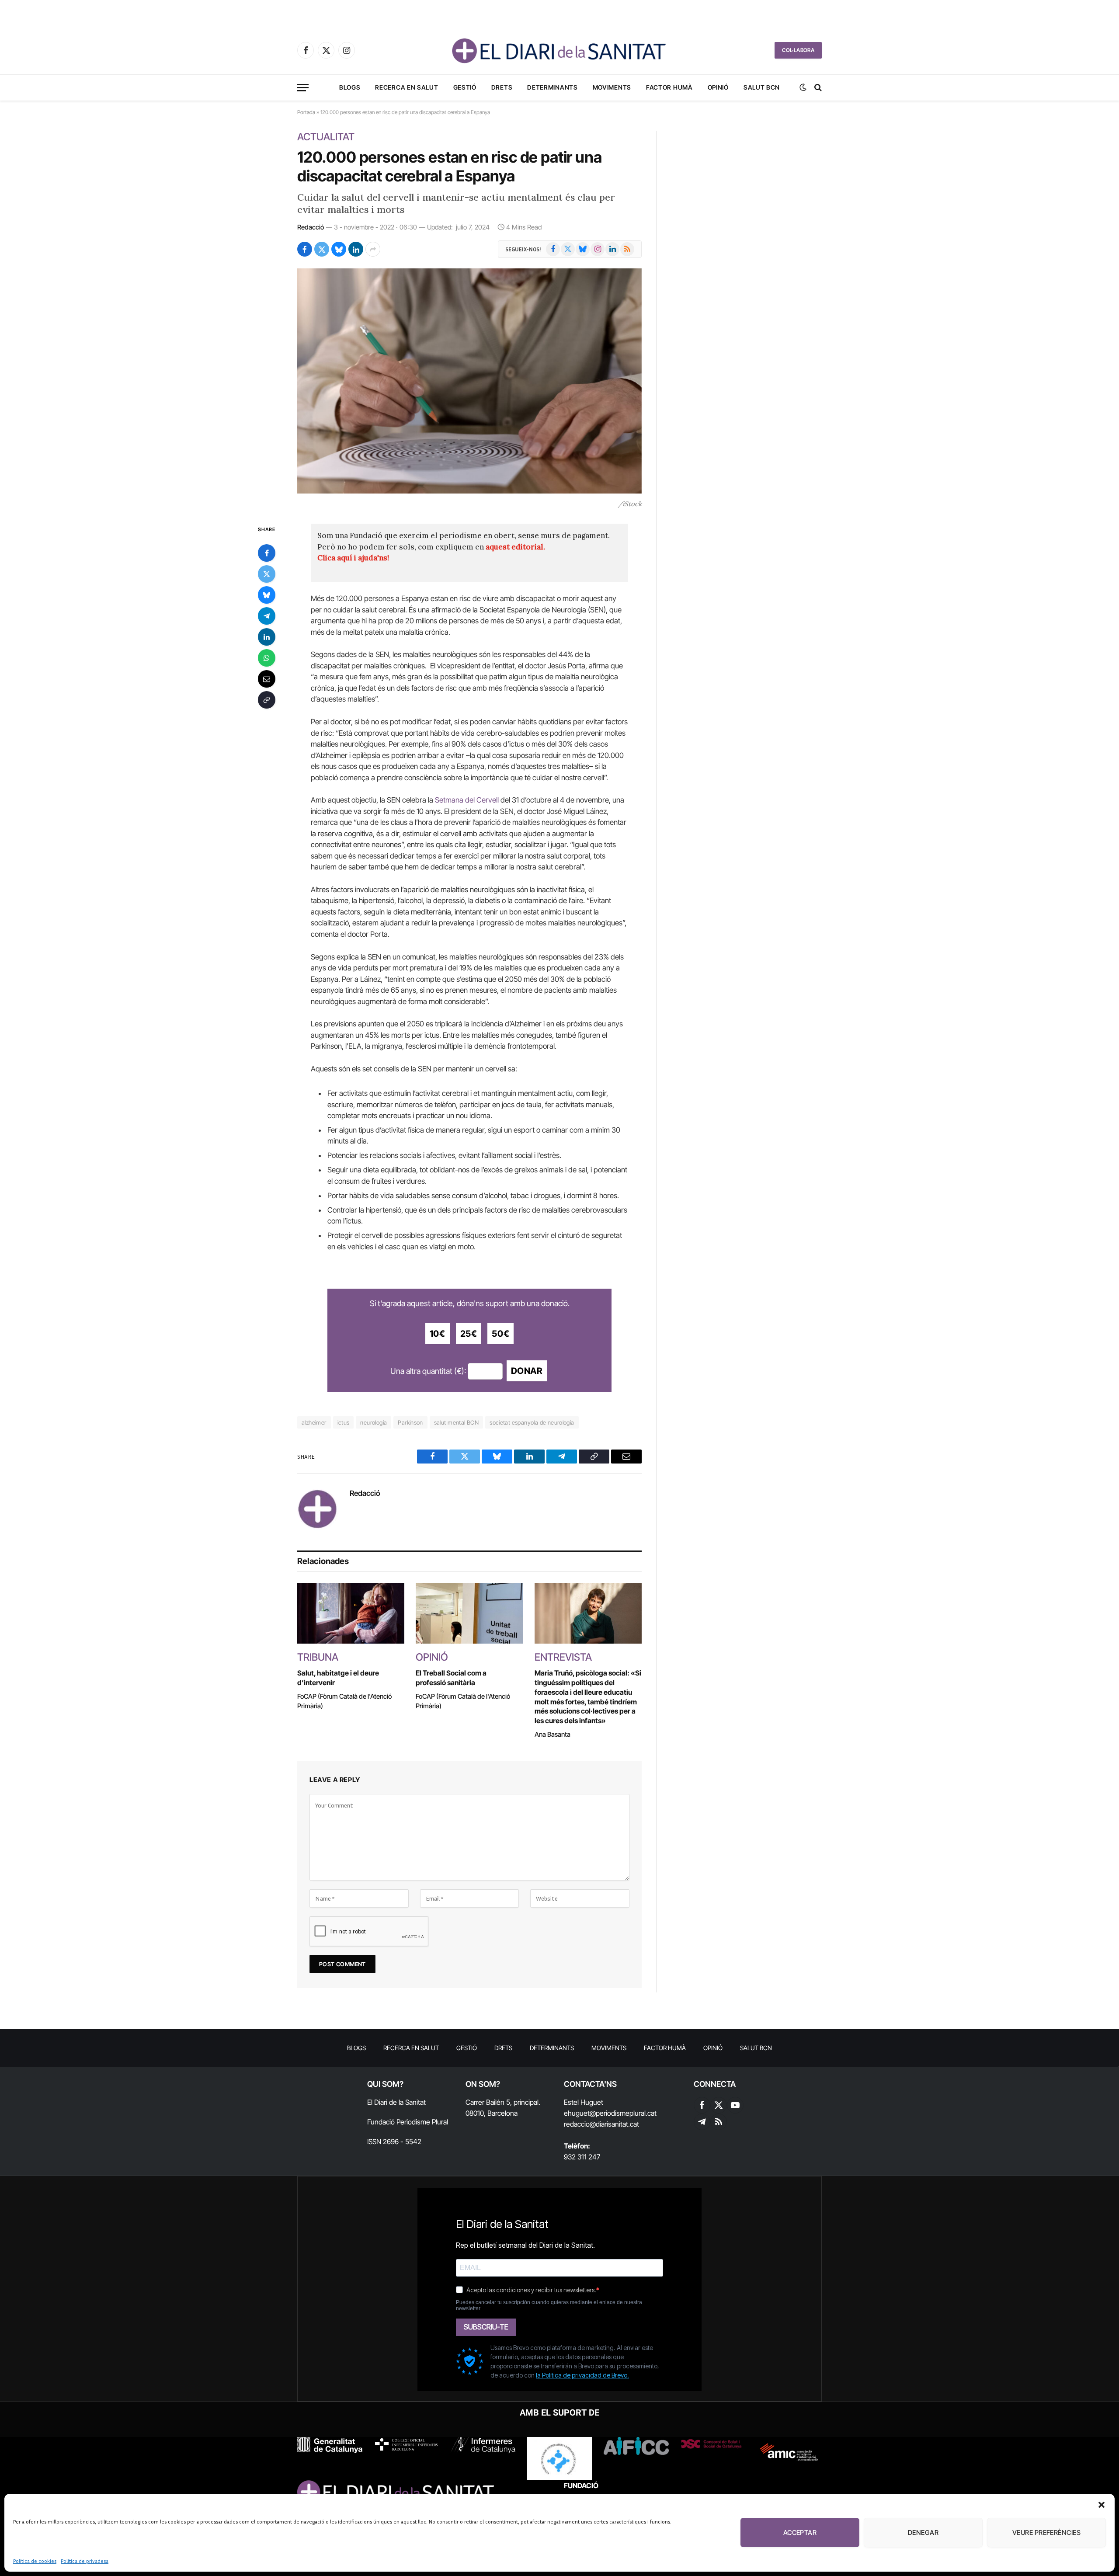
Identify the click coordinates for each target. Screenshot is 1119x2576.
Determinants (552, 87)
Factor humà (669, 87)
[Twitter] (267, 574)
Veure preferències (1046, 2533)
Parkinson (410, 1422)
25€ (469, 1334)
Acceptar (800, 2533)
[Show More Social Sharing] (373, 249)
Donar (527, 1371)
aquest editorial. (515, 547)
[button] (1102, 2505)
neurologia (374, 1422)
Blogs (350, 87)
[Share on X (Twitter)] (322, 249)
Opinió (718, 87)
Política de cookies (35, 2561)
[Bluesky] (267, 595)
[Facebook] (267, 553)
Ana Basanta (553, 1734)
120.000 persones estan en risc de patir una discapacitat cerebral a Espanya (449, 166)
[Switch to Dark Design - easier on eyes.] (803, 87)
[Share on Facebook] (305, 249)
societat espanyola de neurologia (532, 1422)
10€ (438, 1334)
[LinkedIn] (267, 637)
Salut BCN (762, 87)
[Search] (817, 88)
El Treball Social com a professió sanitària (451, 1678)
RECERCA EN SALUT (407, 87)
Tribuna (318, 1657)
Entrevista (563, 1657)
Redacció (311, 227)
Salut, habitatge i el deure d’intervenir (338, 1678)
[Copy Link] (267, 700)
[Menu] (303, 88)
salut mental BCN (456, 1422)
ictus (344, 1422)
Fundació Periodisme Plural (408, 2122)
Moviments (612, 87)
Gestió (465, 87)
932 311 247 (582, 2157)
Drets (502, 87)
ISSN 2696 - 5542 (394, 2141)
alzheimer (314, 1422)
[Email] (267, 679)
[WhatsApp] (267, 658)
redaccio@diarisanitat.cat (601, 2124)
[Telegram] (267, 616)
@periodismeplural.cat (623, 2113)
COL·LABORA (798, 50)
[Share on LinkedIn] (356, 249)
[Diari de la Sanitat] (559, 50)
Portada (306, 112)
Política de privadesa (85, 2561)
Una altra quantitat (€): (428, 1371)
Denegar (923, 2533)
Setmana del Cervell (467, 800)
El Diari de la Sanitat (396, 2102)
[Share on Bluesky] (339, 249)
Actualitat (326, 137)
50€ (500, 1334)
